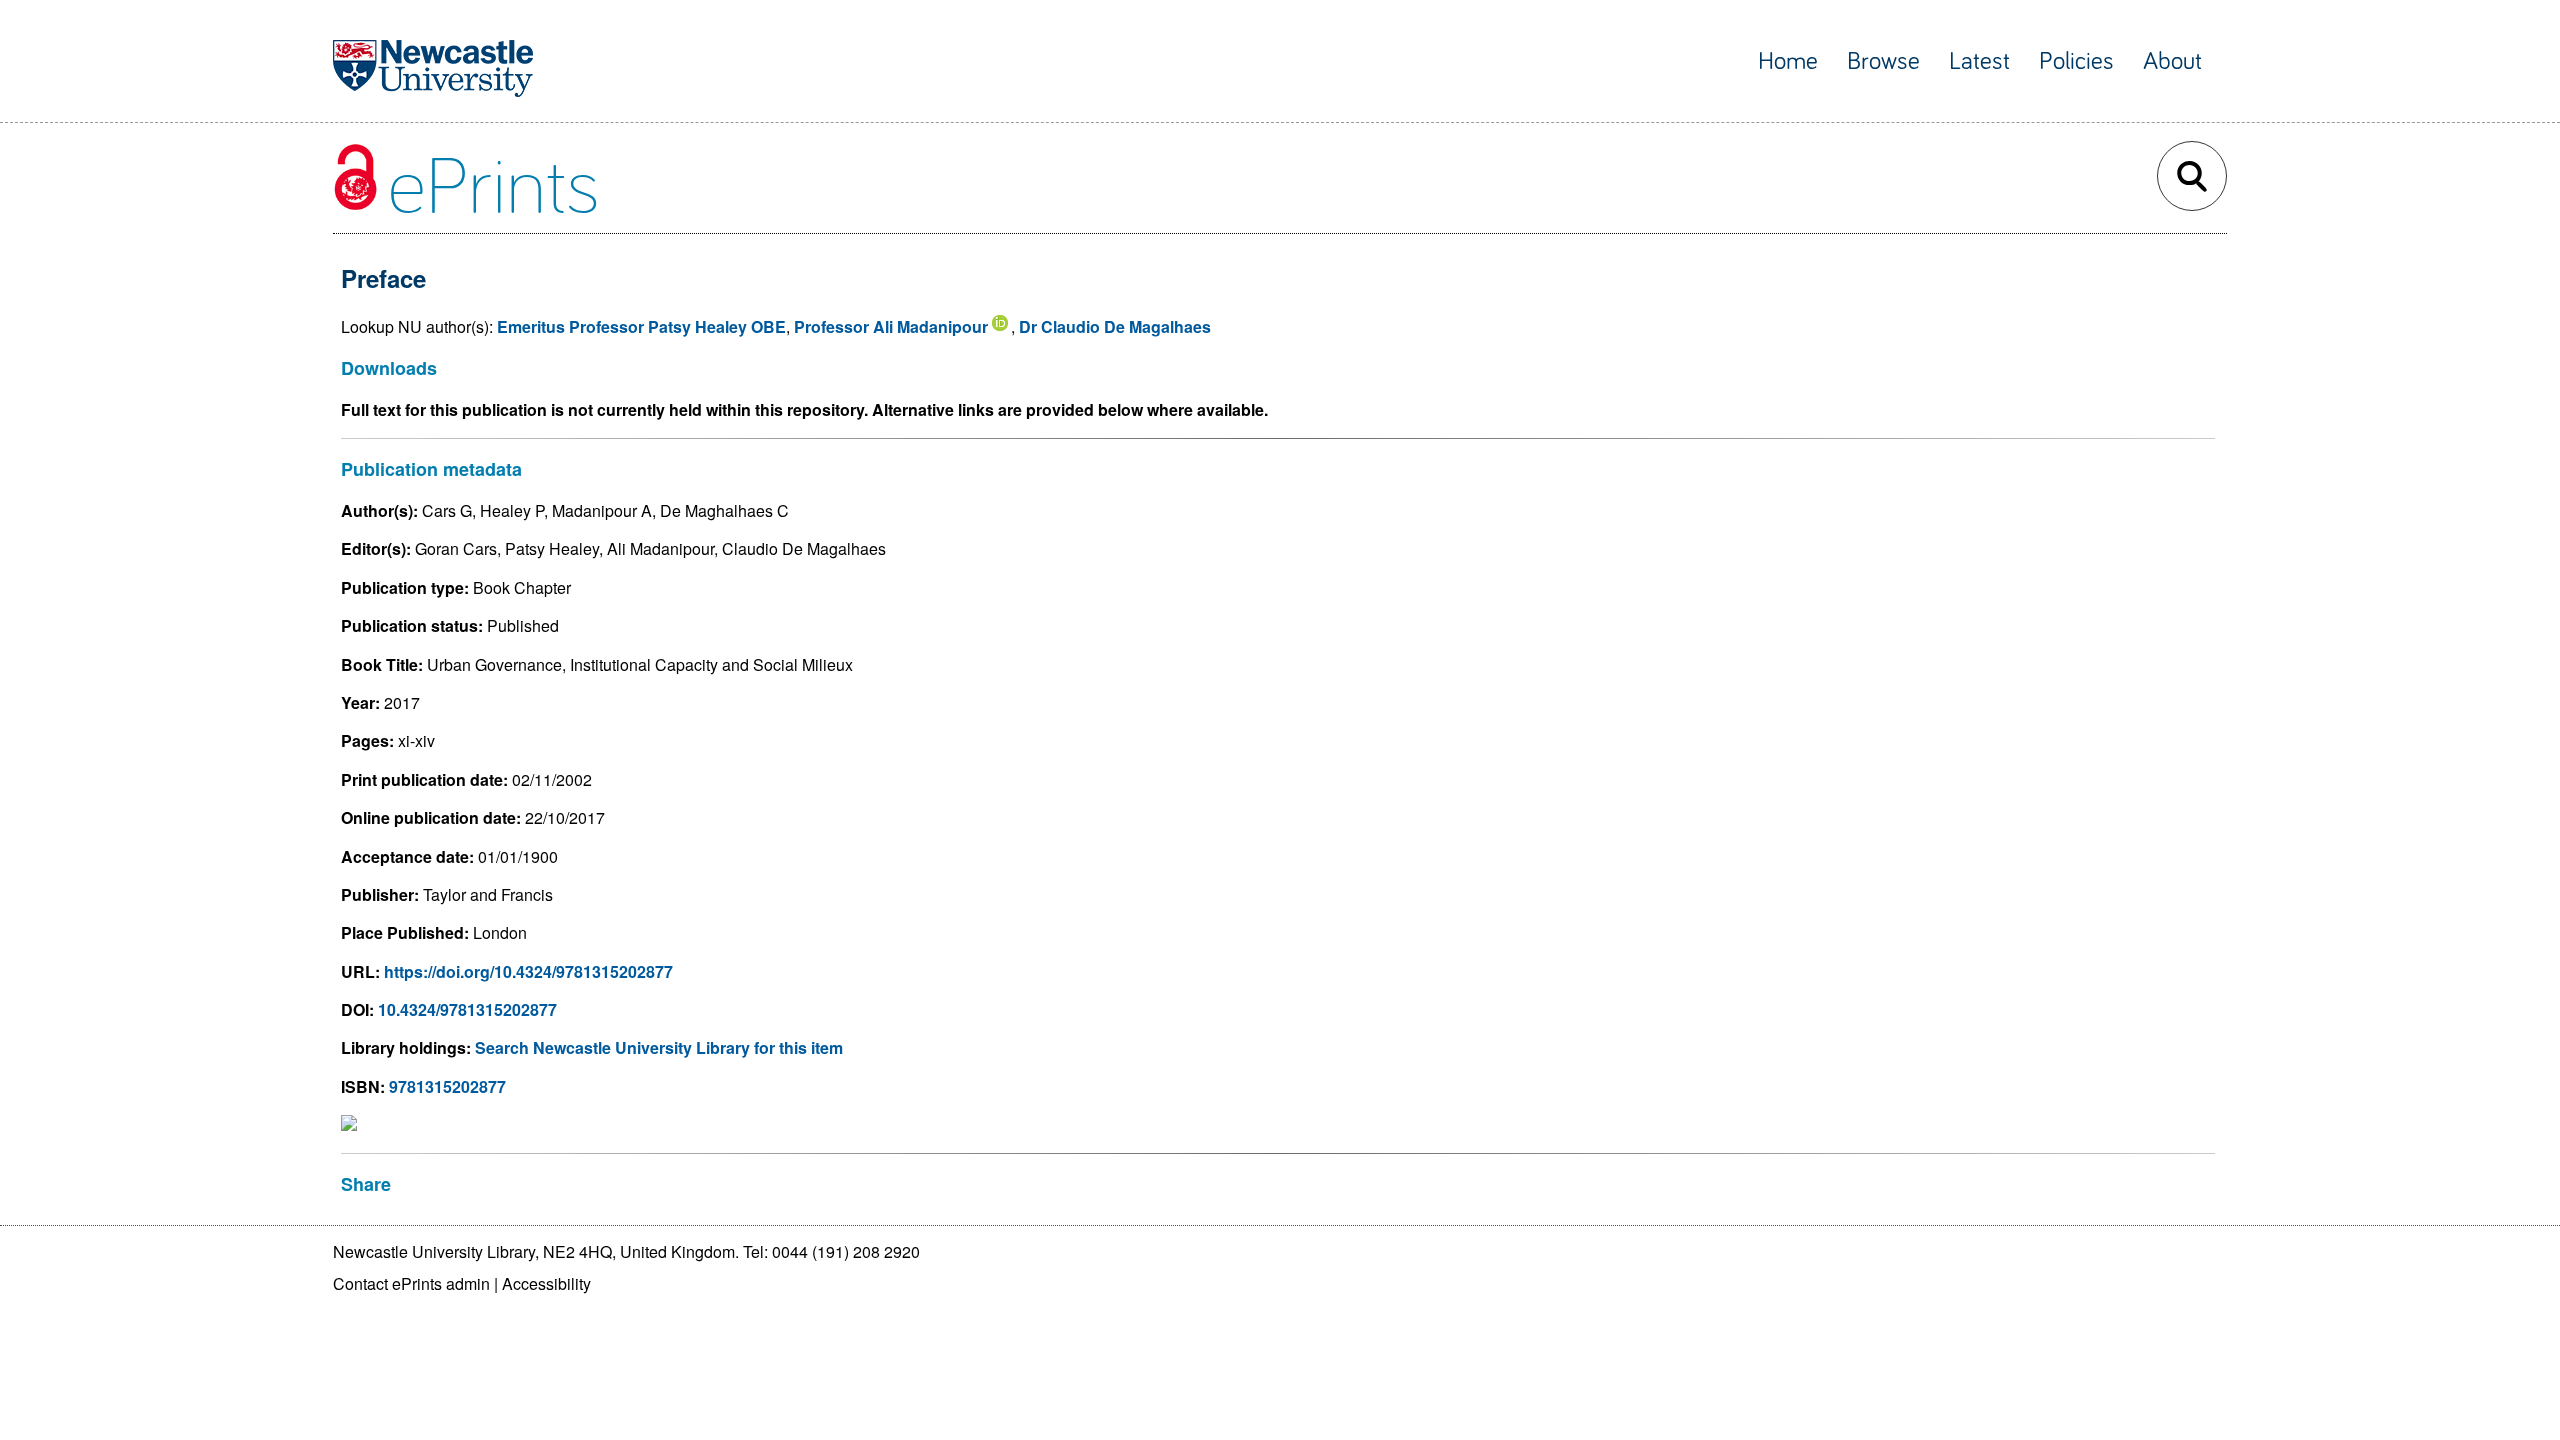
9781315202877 (447, 1086)
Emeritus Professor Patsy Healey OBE (641, 326)
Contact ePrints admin (411, 1283)
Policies (2076, 61)
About (2172, 61)
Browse (1883, 61)
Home (1788, 61)
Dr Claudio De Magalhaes (1115, 326)
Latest (1979, 61)
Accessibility (546, 1283)
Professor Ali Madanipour (891, 326)
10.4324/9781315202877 (467, 1009)
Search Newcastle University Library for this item (659, 1047)
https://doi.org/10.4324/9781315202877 (528, 971)
